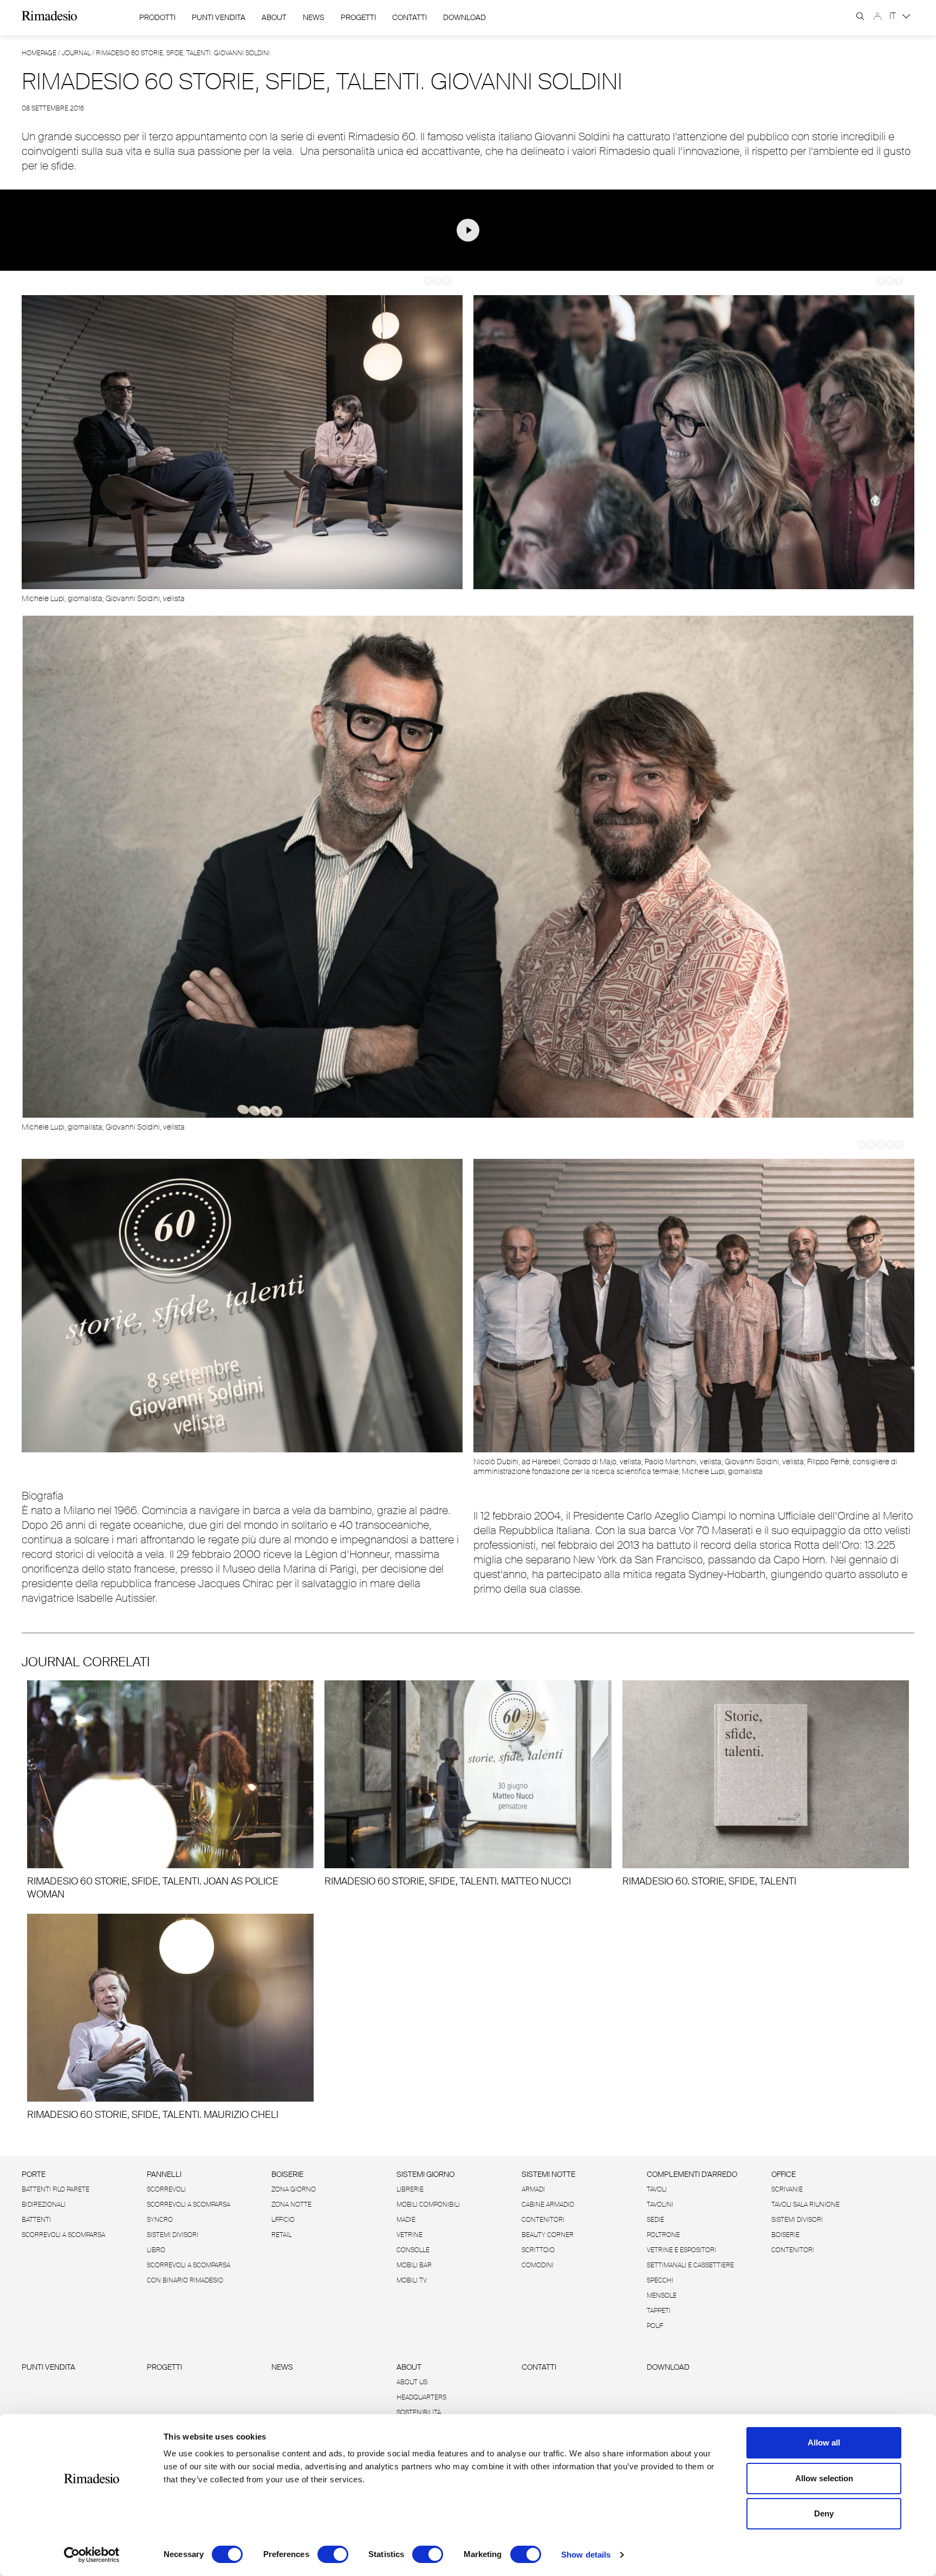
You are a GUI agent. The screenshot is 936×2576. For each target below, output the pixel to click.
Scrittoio (538, 2250)
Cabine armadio (548, 2205)
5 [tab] (899, 1144)
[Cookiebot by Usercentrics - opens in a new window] (92, 2555)
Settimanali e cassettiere (690, 2265)
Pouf (655, 2326)
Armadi (533, 2189)
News (314, 17)
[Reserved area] (877, 16)
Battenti (36, 2220)
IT (894, 16)
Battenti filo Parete (56, 2189)
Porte (34, 2174)
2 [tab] (438, 281)
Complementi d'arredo (692, 2174)
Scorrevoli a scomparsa (63, 2235)
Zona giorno (294, 2189)
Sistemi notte (548, 2174)
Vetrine (409, 2235)
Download (668, 2367)
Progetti (358, 17)
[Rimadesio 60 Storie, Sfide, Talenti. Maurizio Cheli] (170, 2017)
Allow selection (824, 2478)
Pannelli (164, 2174)
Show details (586, 2555)
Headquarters (421, 2397)
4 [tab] (890, 1144)
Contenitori (543, 2220)
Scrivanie (787, 2189)
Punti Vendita (219, 17)
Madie (406, 2220)
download (464, 17)
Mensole (662, 2295)
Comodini (538, 2265)
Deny (824, 2513)
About (274, 17)
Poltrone (663, 2235)
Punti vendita (48, 2367)
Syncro (160, 2220)
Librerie (410, 2189)
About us (412, 2382)
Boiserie (287, 2174)
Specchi (660, 2280)
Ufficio (283, 2220)
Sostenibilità (419, 2412)
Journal (76, 53)
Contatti (409, 17)
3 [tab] (447, 281)
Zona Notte (291, 2205)
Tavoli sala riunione (805, 2205)
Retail (281, 2235)
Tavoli (657, 2189)
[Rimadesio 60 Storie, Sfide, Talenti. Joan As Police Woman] (170, 1791)
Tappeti (659, 2311)
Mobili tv (412, 2280)
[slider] (405, 259)
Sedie (655, 2220)
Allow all (824, 2443)
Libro (156, 2250)
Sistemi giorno (425, 2174)
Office (784, 2174)
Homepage (39, 53)
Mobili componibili (428, 2205)
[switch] (333, 2554)
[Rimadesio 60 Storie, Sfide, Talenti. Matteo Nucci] (468, 1784)
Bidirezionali (44, 2205)
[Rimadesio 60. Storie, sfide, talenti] (766, 1784)
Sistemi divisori (173, 2235)
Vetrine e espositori (681, 2250)
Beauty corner (548, 2235)
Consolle (413, 2250)
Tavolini (660, 2205)
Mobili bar (414, 2265)
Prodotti (157, 17)
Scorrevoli (166, 2189)
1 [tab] (429, 281)
